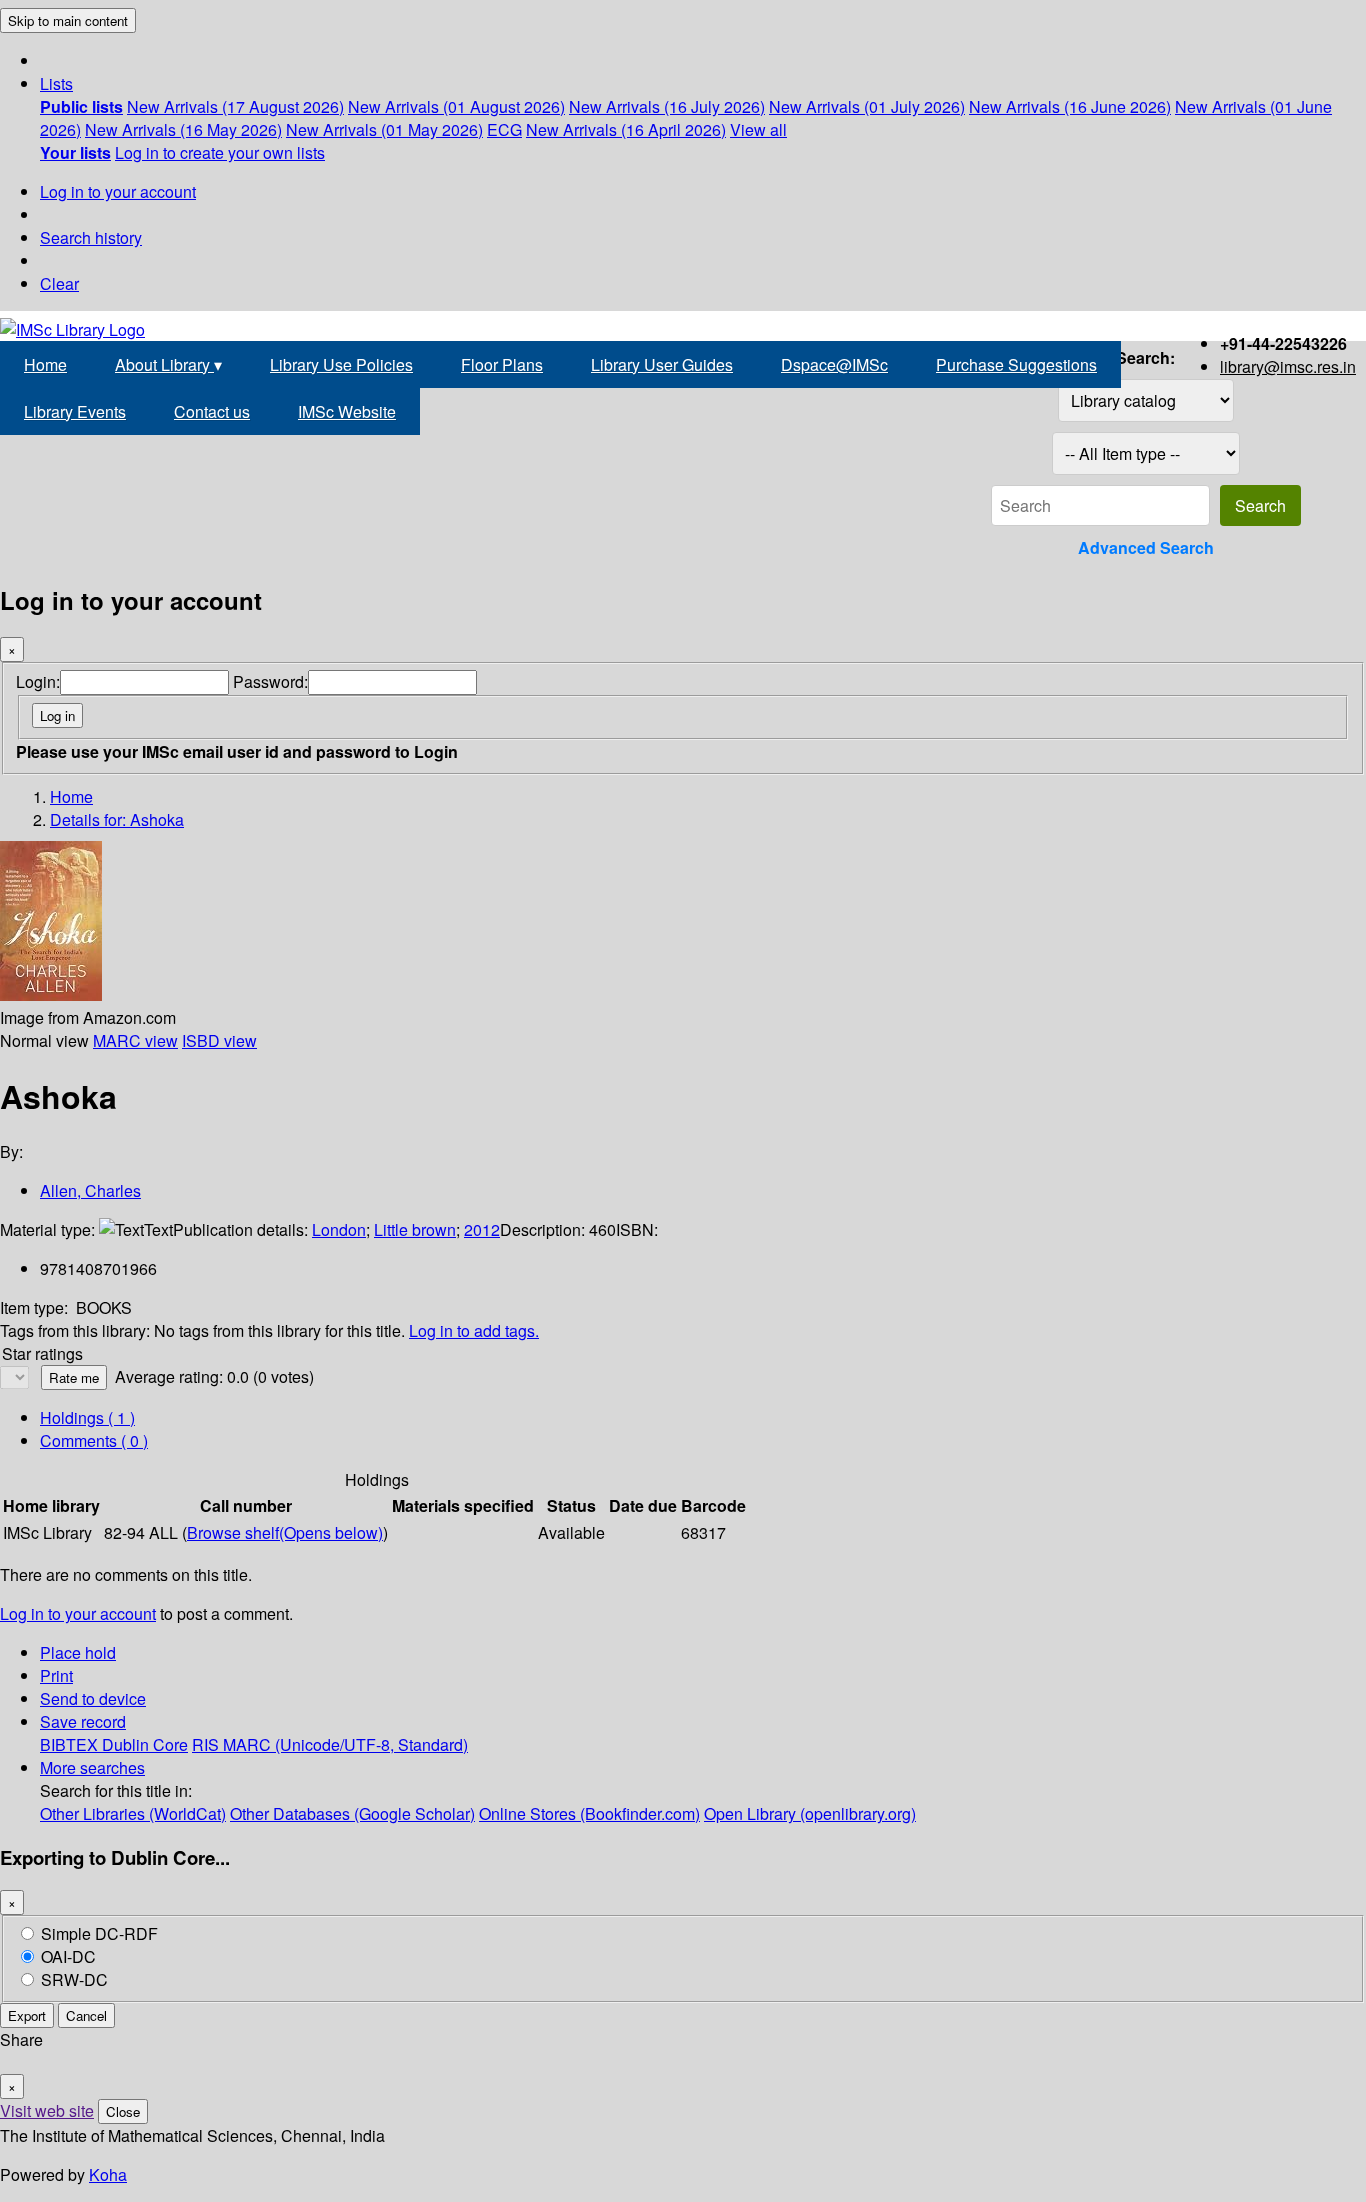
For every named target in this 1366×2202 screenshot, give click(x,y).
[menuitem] (81, 106)
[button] (56, 83)
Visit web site (47, 2110)
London (339, 1229)
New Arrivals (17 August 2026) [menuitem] (235, 106)
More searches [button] (92, 1767)
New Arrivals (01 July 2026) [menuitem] (867, 106)
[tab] (94, 1440)
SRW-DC (74, 1979)
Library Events (75, 411)
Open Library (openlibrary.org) (810, 1813)
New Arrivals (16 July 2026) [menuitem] (667, 106)
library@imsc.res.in (1288, 366)
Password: (270, 681)
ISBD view (219, 1040)
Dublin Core (145, 1744)
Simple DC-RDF (99, 1933)
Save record (83, 1721)
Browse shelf (285, 1532)
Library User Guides (662, 364)
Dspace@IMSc (834, 364)
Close (123, 2111)
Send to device (93, 1698)
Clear (59, 283)
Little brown (415, 1229)
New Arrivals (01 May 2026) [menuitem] (384, 129)
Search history (91, 237)
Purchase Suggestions (1016, 364)
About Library (168, 364)
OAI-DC (68, 1956)
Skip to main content (68, 20)
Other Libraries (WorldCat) (133, 1813)
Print (56, 1675)
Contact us (212, 411)
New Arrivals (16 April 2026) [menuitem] (626, 129)
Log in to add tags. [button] (474, 1330)
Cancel (86, 2015)
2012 (482, 1229)
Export (27, 2015)
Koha (108, 2174)
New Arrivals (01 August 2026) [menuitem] (456, 106)
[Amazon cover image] (51, 994)
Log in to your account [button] (78, 1613)
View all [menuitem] (758, 129)
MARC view (135, 1040)
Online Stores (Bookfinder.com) (589, 1813)
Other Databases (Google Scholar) (352, 1813)
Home (45, 364)
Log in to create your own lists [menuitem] (220, 152)
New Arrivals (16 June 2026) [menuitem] (1070, 106)
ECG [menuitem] (504, 129)
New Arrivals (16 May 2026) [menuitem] (183, 129)
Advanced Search (1146, 547)
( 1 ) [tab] (87, 1417)
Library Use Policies (341, 364)
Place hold (78, 1652)
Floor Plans (502, 364)
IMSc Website (347, 411)
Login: (38, 681)
